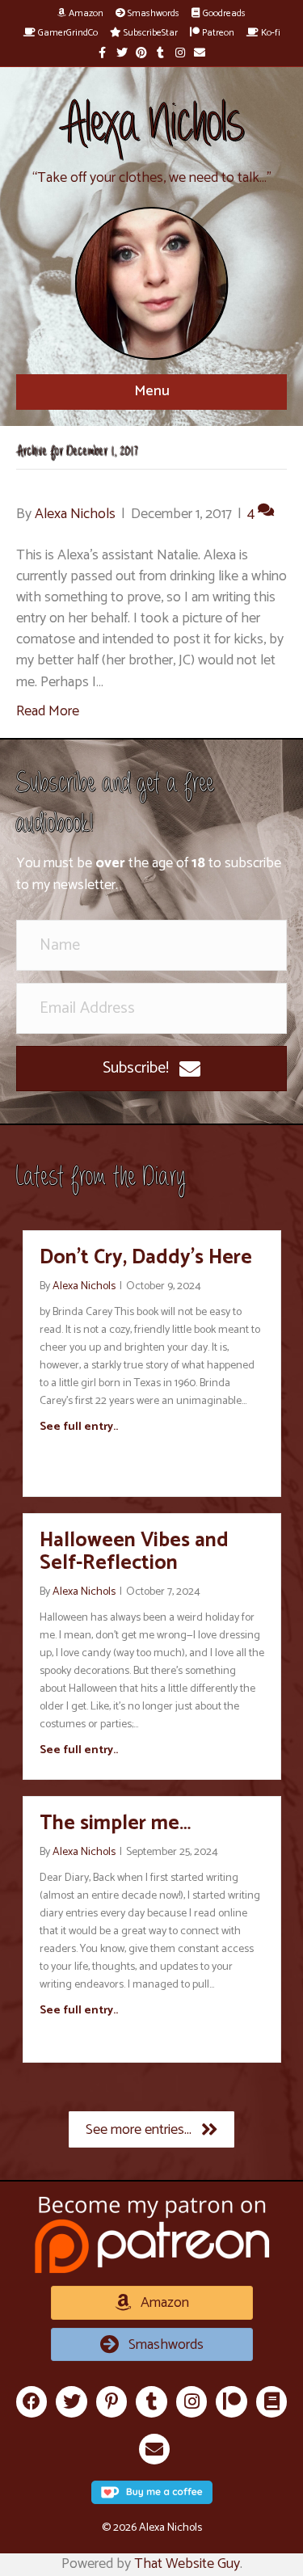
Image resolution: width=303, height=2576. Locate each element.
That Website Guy (187, 2564)
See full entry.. (79, 1427)
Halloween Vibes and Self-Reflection (134, 1552)
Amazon (85, 13)
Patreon (217, 33)
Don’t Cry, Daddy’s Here (146, 1258)
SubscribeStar (149, 33)
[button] (151, 1069)
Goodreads (223, 13)
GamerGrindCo (67, 33)
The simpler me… (115, 1823)
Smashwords (152, 13)
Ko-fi (269, 33)
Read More (48, 711)
